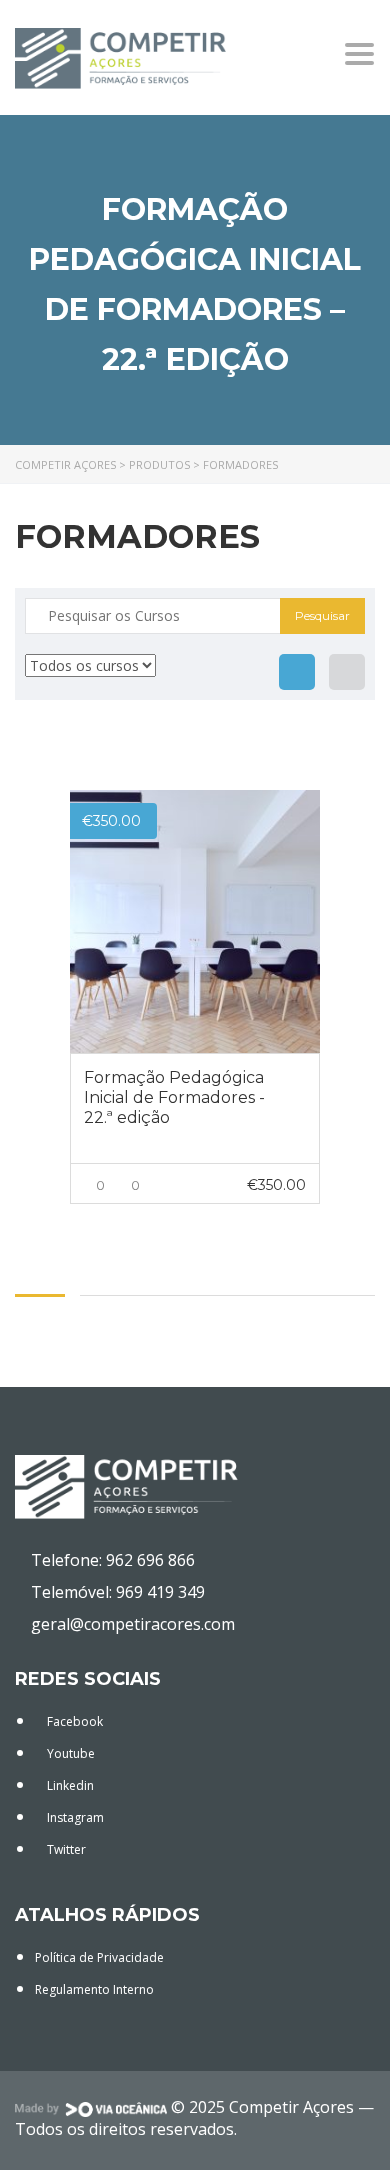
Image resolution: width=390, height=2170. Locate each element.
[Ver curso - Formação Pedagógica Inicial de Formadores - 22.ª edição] (195, 921)
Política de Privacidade (99, 1957)
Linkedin (69, 1785)
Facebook (73, 1721)
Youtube (69, 1753)
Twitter (65, 1849)
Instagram (74, 1817)
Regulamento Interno (94, 1989)
